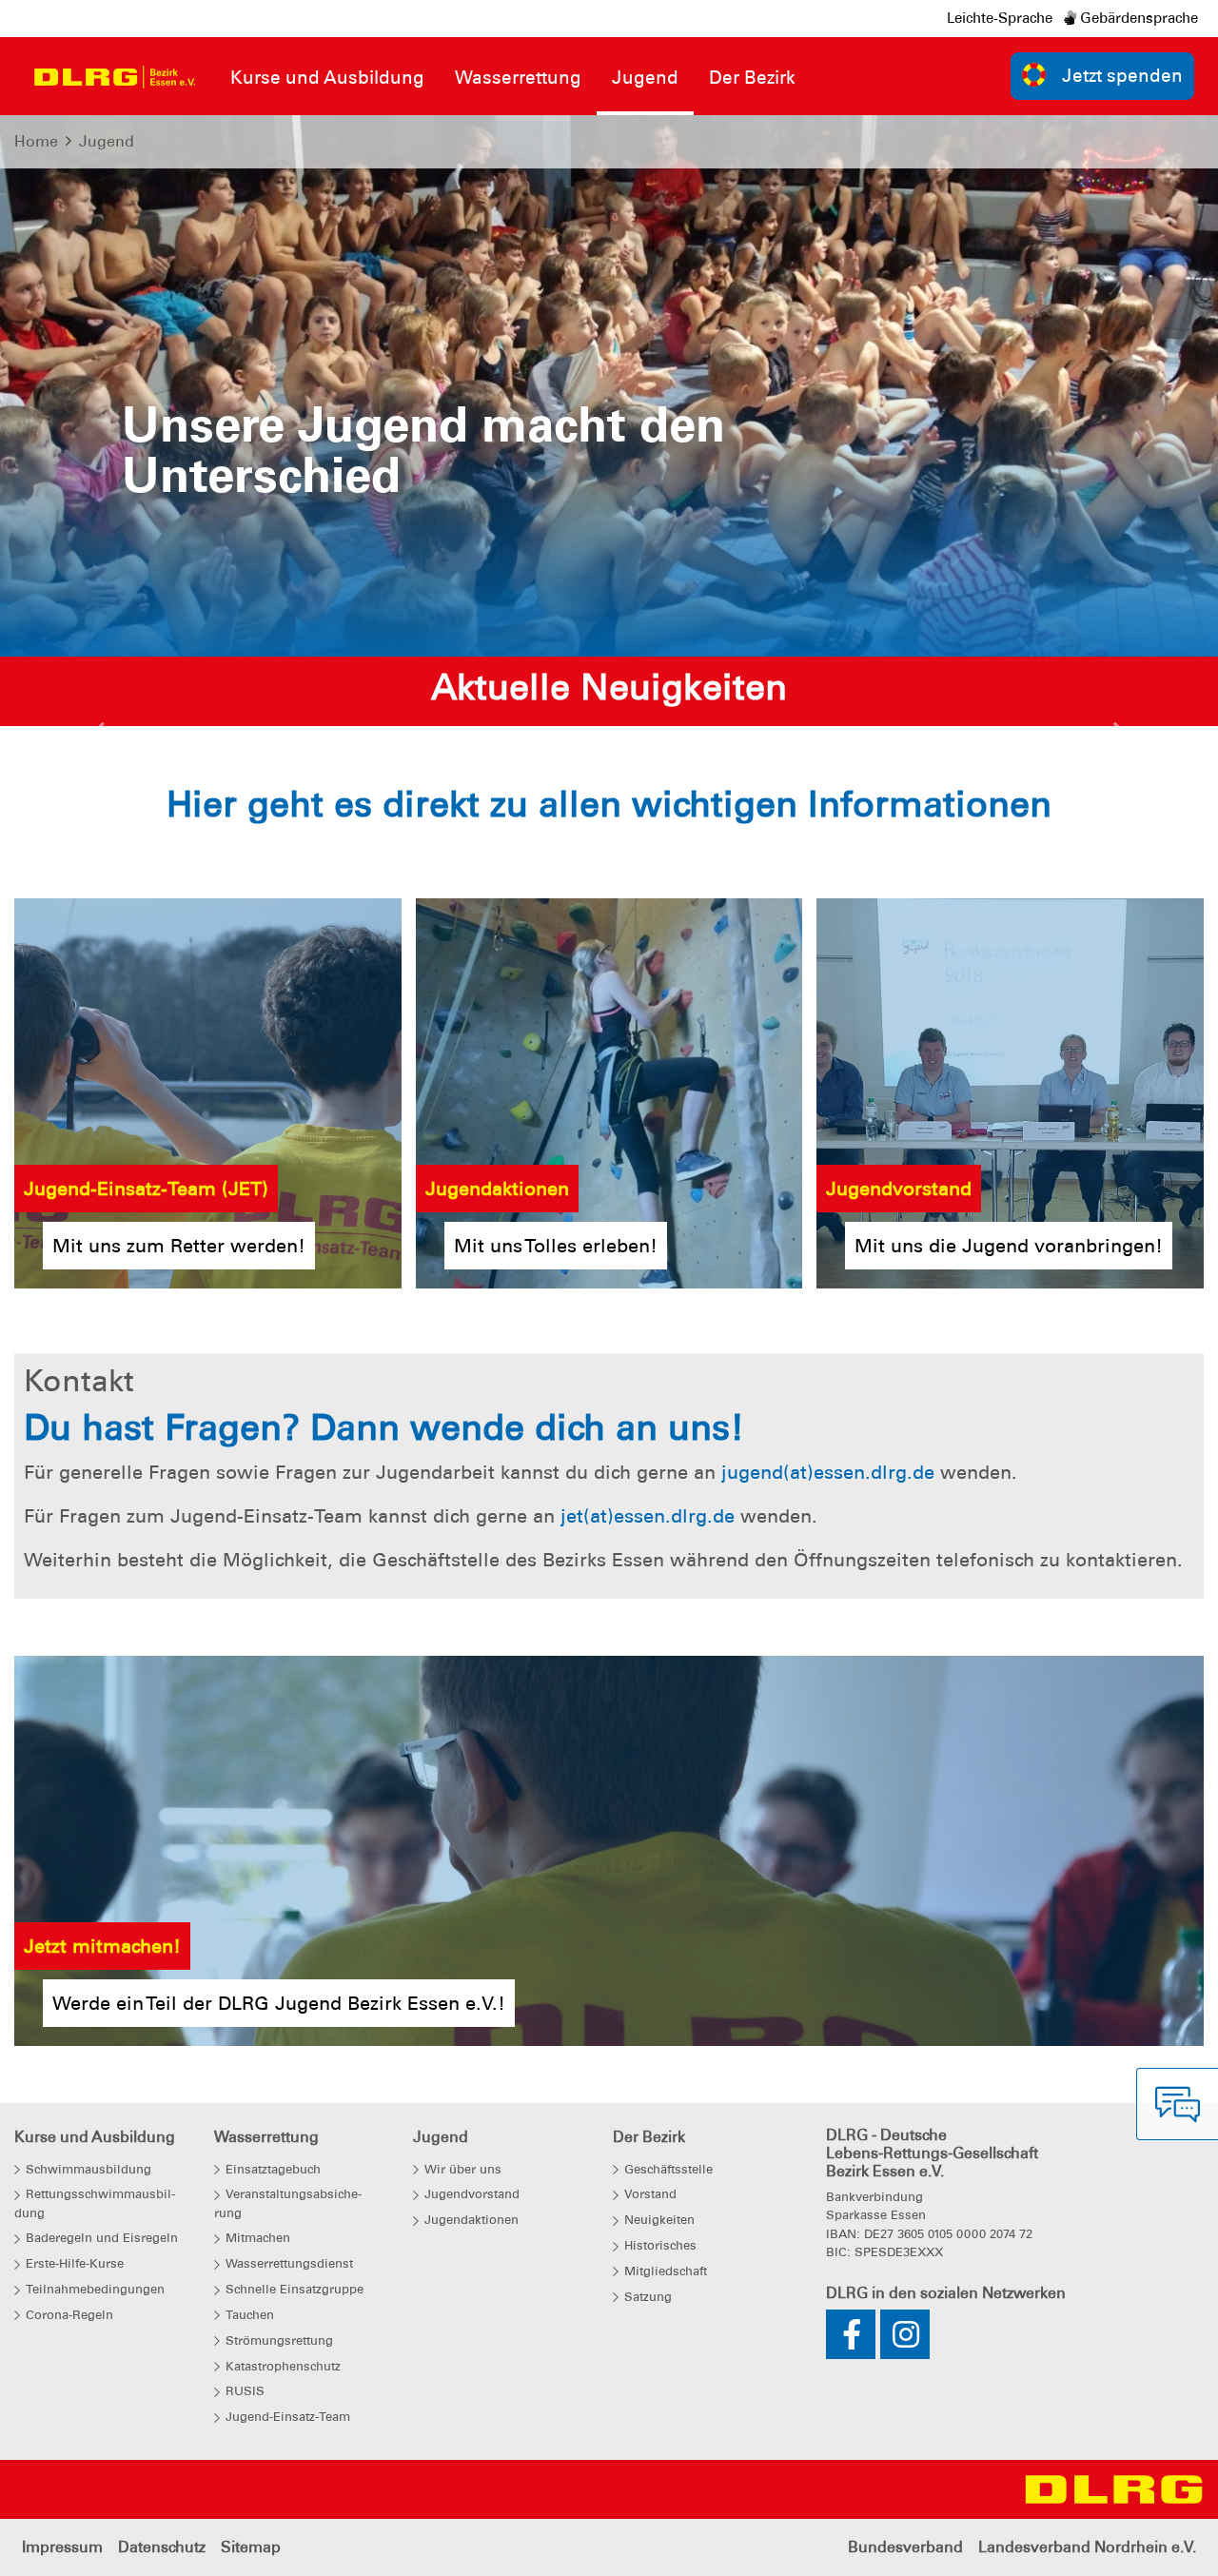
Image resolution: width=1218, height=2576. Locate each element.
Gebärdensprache (1137, 18)
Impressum (62, 2547)
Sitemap (251, 2547)
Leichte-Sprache (1000, 18)
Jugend (107, 141)
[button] (99, 736)
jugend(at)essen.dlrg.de (828, 1472)
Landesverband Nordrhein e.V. (1087, 2547)
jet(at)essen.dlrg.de (648, 1516)
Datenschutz (162, 2547)
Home (36, 141)
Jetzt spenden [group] (1122, 76)
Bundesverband (905, 2547)
